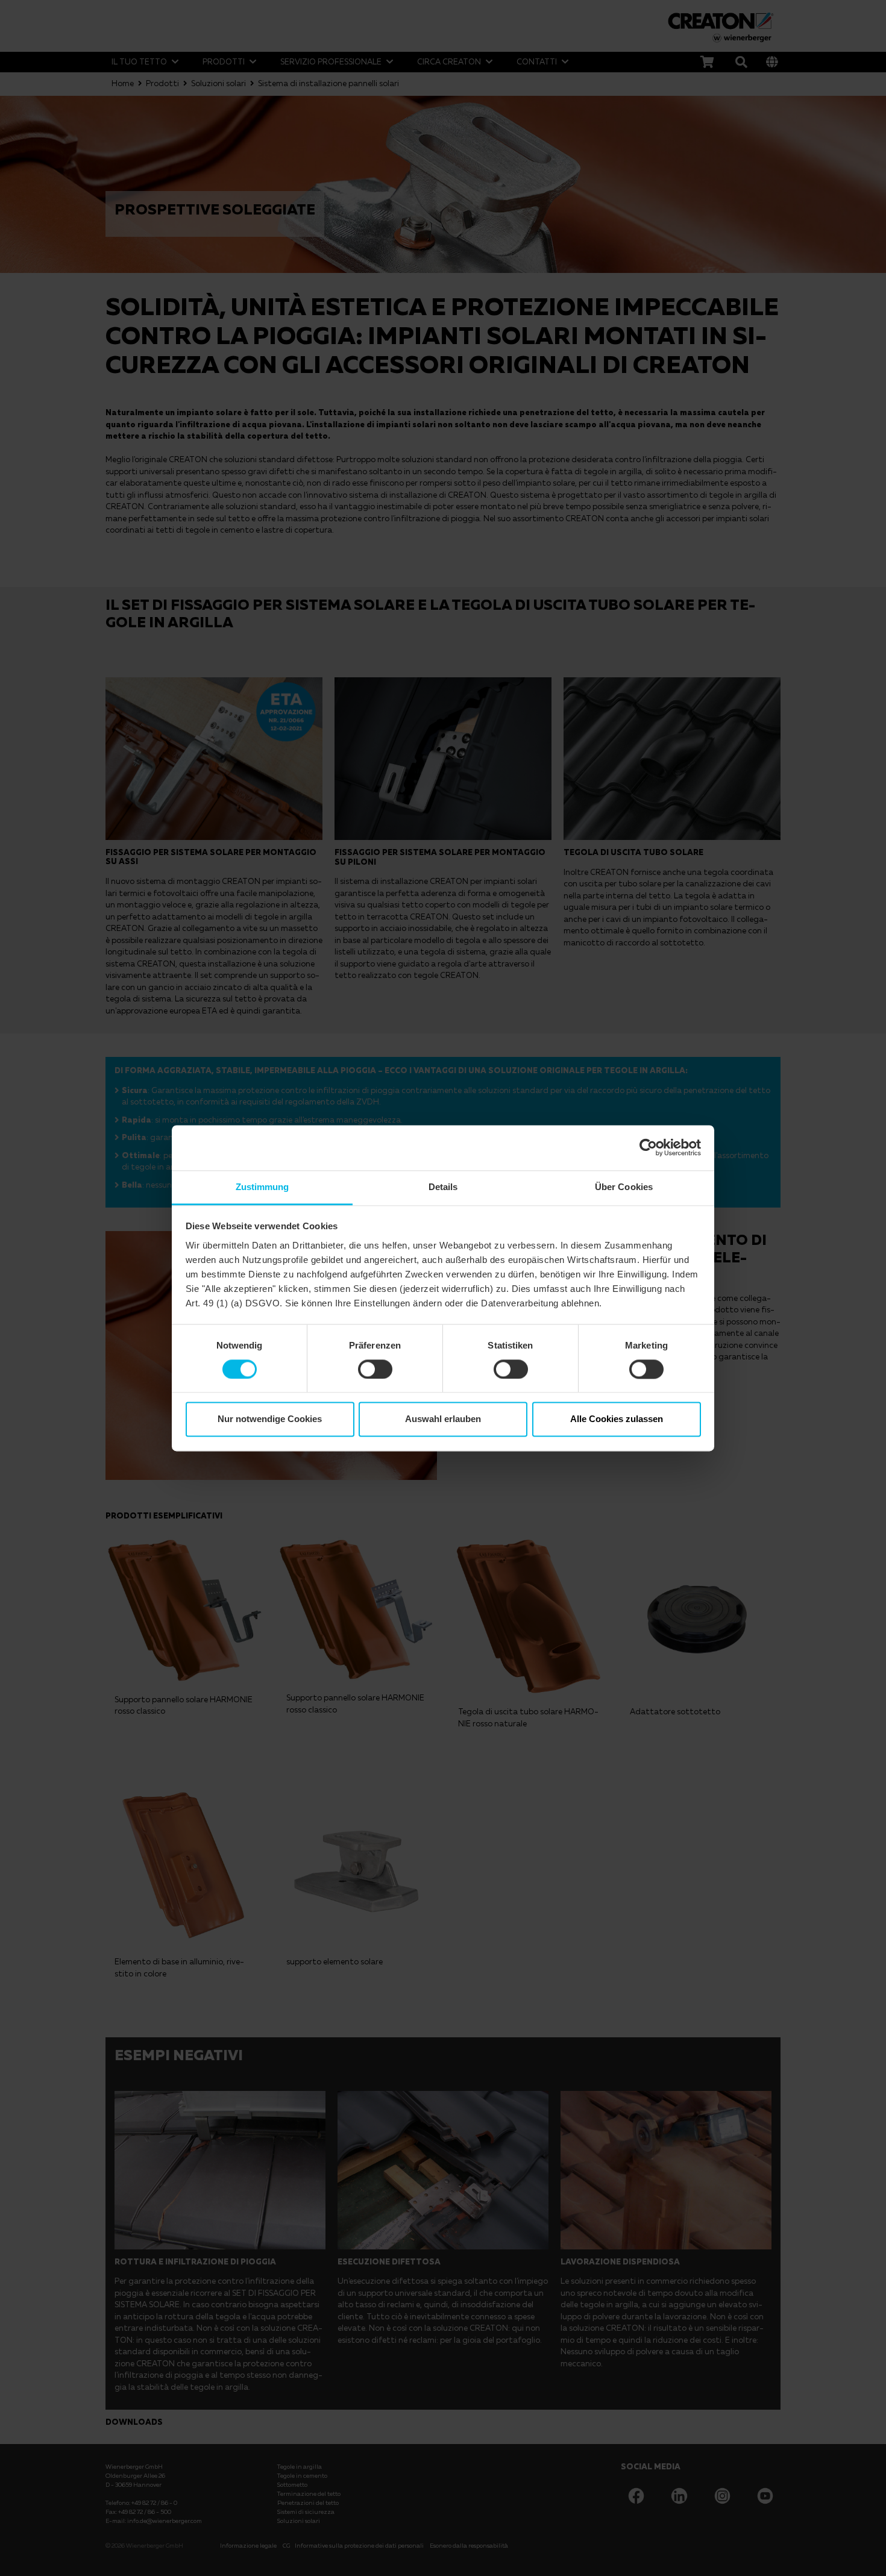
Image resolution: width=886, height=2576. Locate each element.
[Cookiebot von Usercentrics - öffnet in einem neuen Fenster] (648, 1147)
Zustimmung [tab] (262, 1187)
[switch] (375, 1369)
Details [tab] (443, 1187)
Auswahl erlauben (443, 1419)
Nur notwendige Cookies (270, 1419)
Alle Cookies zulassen (617, 1419)
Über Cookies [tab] (624, 1187)
